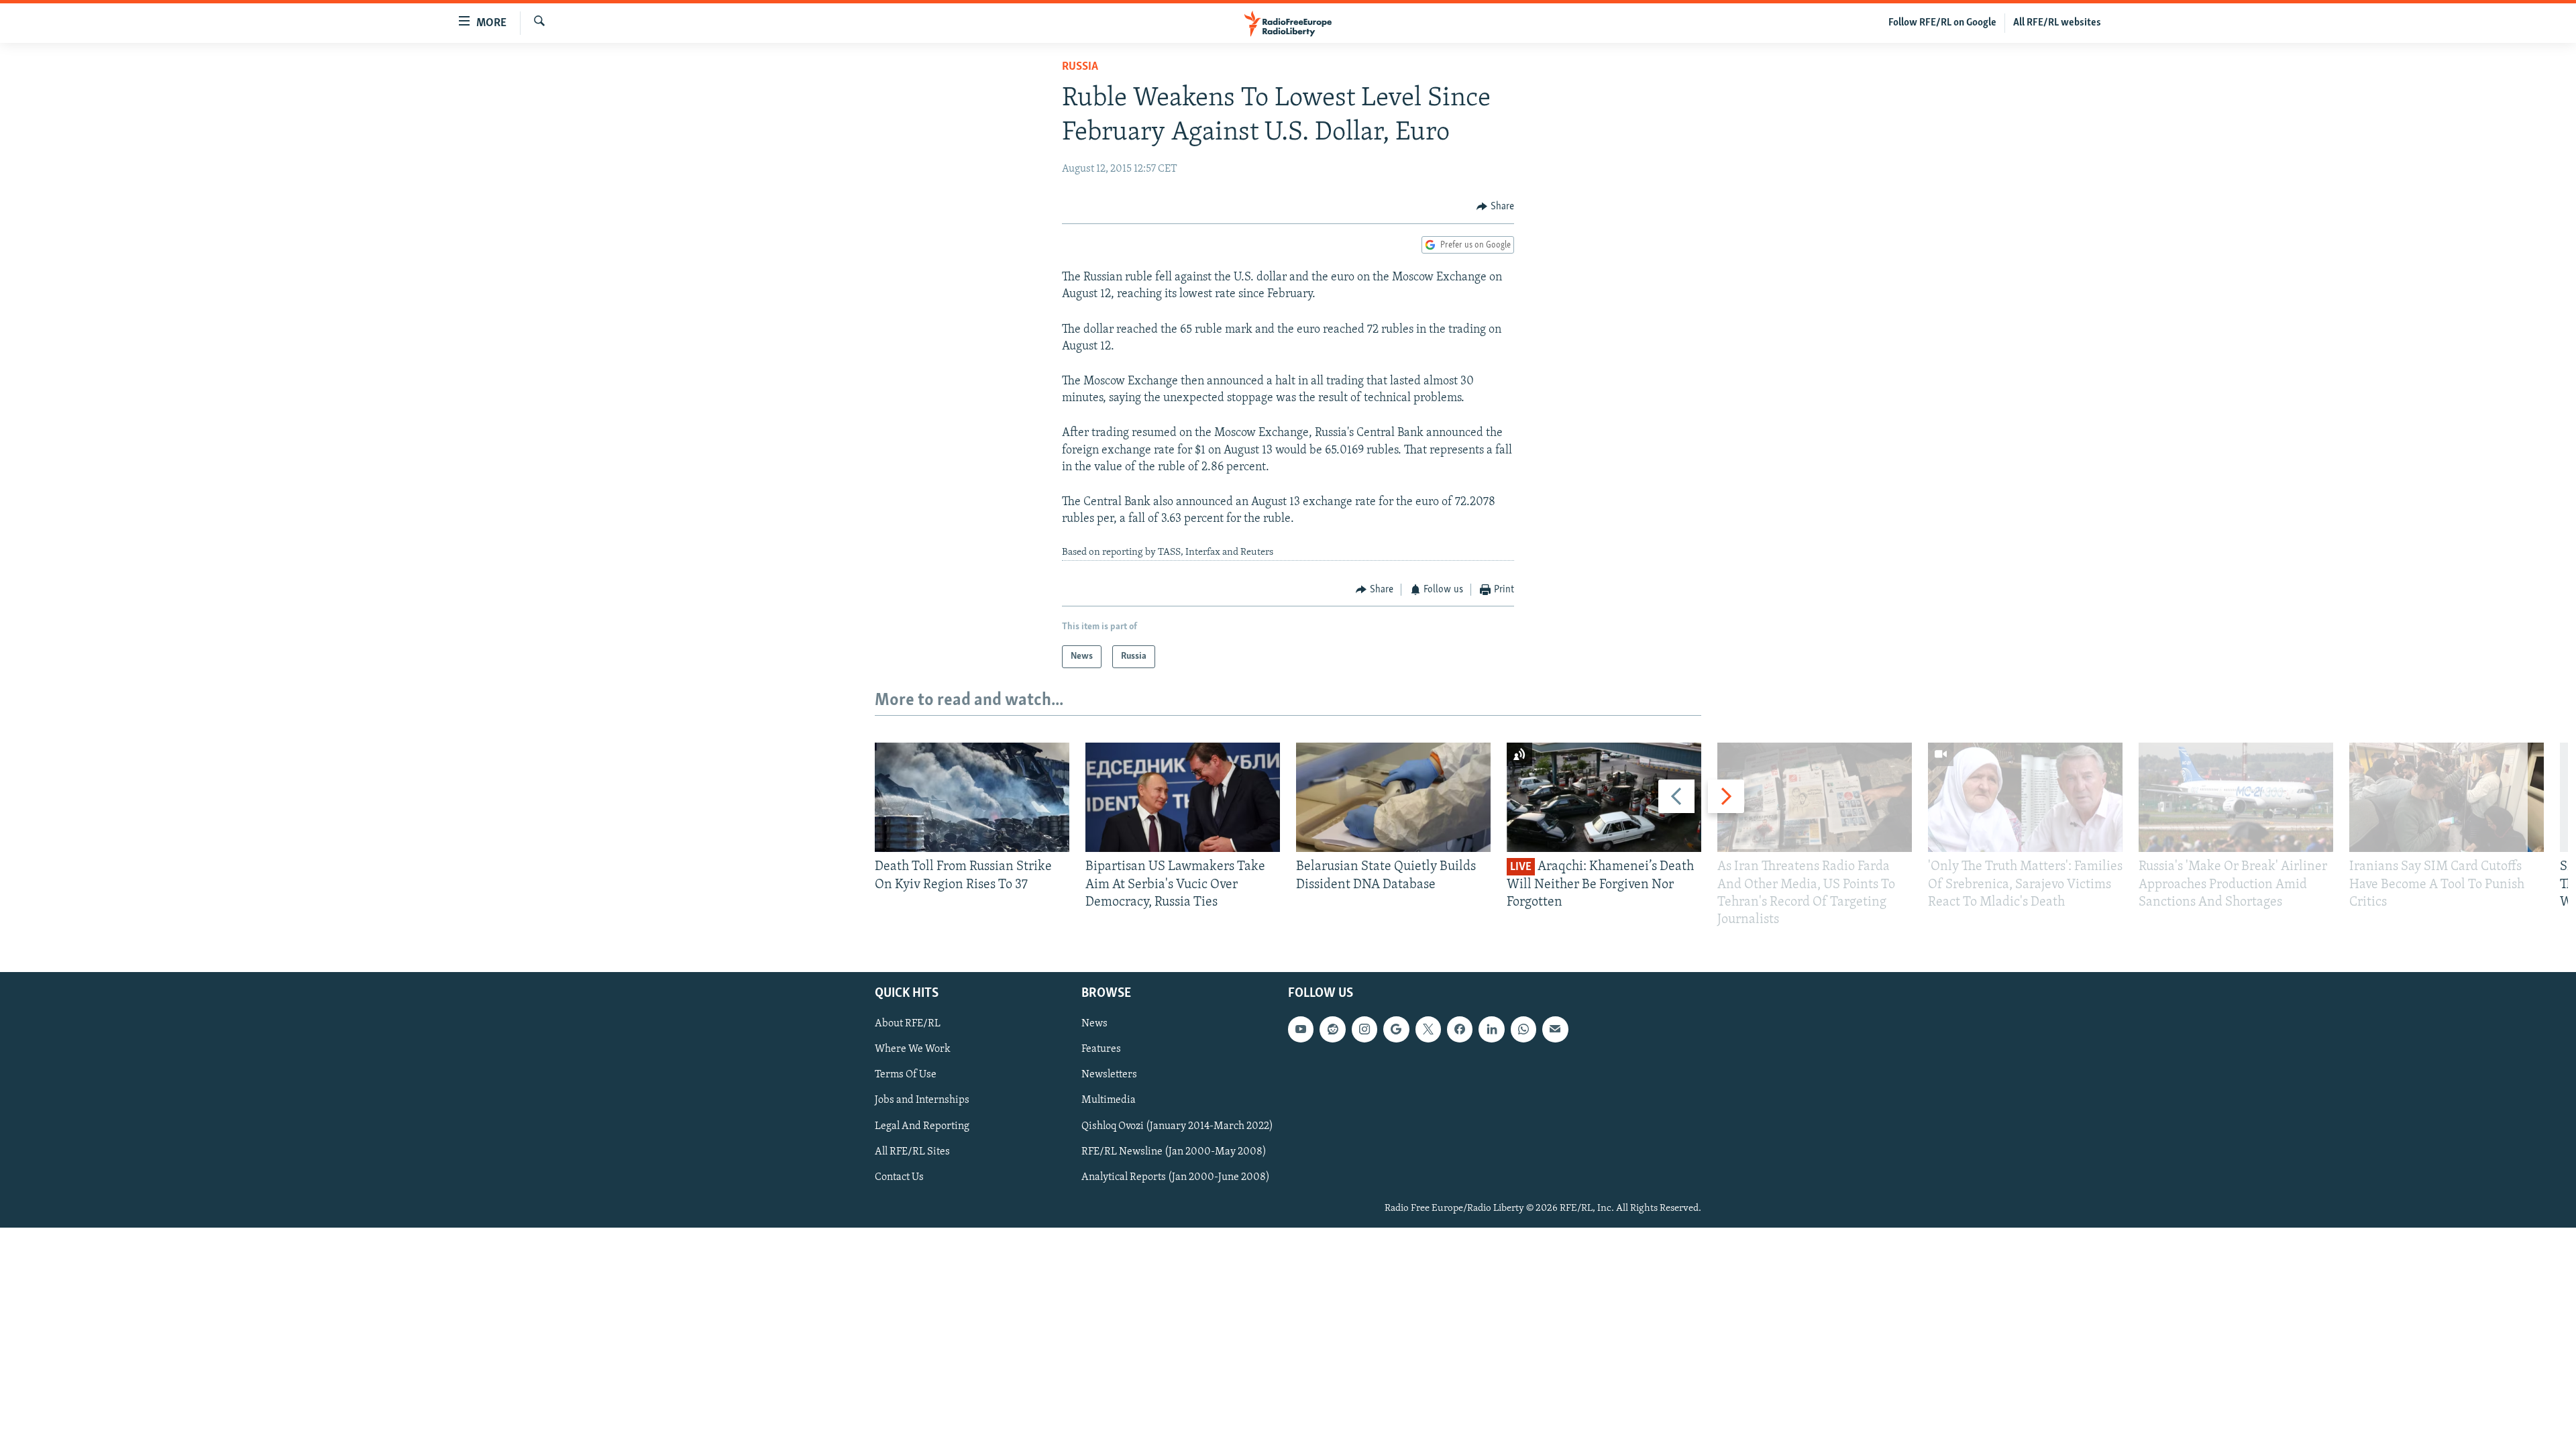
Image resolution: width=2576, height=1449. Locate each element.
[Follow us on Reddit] (1332, 1030)
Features (1101, 1050)
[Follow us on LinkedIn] (1491, 1030)
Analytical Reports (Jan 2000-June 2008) (1176, 1177)
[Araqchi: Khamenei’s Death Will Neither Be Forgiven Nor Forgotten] (1604, 797)
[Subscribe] (1555, 1030)
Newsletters (1109, 1075)
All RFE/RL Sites (912, 1152)
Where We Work (913, 1050)
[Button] (1495, 207)
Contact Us (899, 1177)
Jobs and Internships (922, 1101)
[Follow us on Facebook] (1460, 1030)
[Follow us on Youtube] (1301, 1030)
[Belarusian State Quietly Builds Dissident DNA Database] (1393, 797)
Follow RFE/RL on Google (1942, 23)
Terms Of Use (906, 1075)
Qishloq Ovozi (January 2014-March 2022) (1177, 1126)
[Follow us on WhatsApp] (1523, 1030)
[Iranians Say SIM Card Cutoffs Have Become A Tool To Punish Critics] (2447, 797)
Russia (1080, 67)
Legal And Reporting (922, 1126)
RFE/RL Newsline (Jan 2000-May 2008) (1174, 1152)
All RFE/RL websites (2057, 23)
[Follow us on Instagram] (1364, 1030)
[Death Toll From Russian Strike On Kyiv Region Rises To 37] (972, 797)
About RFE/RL (908, 1024)
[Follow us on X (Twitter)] (1428, 1030)
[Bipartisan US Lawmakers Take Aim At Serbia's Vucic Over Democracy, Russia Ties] (1183, 797)
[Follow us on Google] (1396, 1030)
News (1094, 1024)
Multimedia (1109, 1101)
